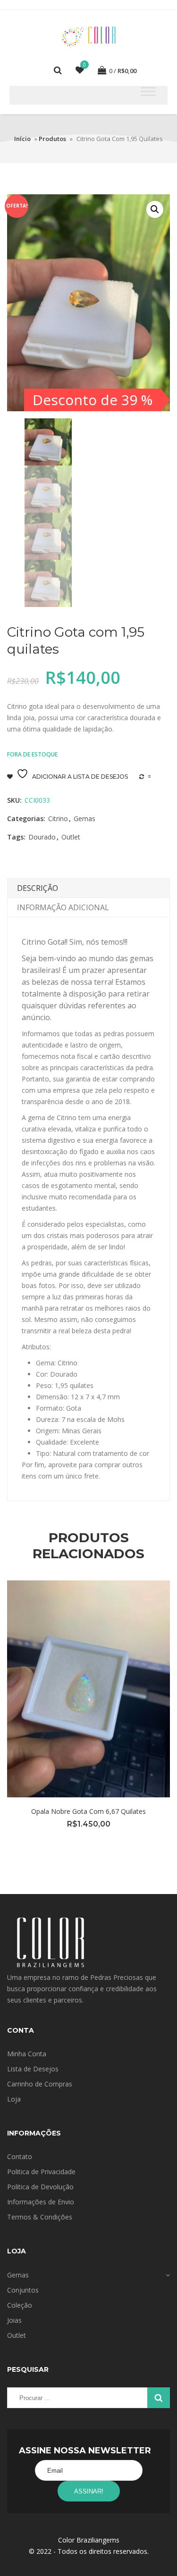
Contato (20, 2156)
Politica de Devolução (40, 2187)
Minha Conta (27, 2054)
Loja (14, 2099)
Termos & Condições (40, 2217)
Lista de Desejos (33, 2069)
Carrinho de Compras (40, 2084)
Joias (14, 2320)
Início (22, 139)
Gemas (84, 819)
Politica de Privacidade (41, 2172)
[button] (155, 209)
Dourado (42, 837)
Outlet (71, 837)
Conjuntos (23, 2290)
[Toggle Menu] (148, 91)
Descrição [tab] (38, 888)
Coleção (20, 2305)
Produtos (52, 139)
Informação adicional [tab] (63, 907)
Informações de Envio (41, 2202)
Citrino (58, 819)
